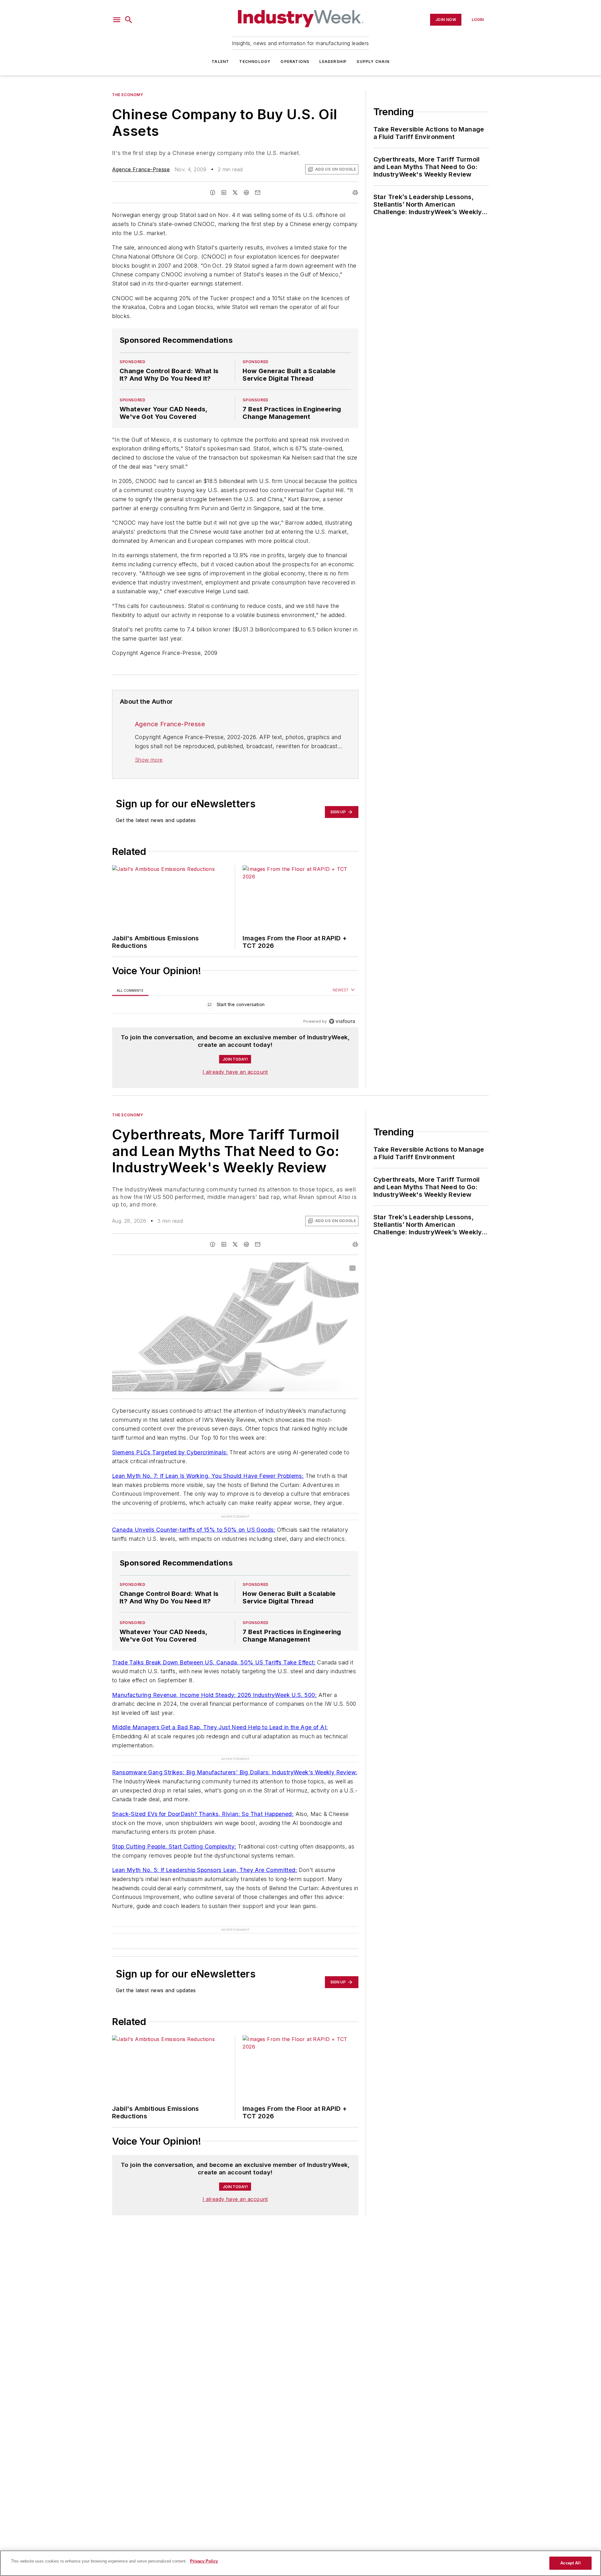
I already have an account (235, 1072)
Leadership (333, 62)
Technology (255, 62)
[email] (258, 193)
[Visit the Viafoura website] (342, 1021)
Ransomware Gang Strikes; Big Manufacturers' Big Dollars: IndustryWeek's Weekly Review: (235, 1772)
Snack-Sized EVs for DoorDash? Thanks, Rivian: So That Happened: (203, 1814)
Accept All (570, 2563)
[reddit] (246, 193)
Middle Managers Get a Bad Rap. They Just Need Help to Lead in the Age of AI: (220, 1727)
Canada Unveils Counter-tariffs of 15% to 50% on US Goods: (194, 1530)
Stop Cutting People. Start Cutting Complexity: (174, 1846)
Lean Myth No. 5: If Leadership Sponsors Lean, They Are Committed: (205, 1870)
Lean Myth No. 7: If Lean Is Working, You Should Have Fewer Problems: (208, 1476)
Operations (295, 62)
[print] (355, 193)
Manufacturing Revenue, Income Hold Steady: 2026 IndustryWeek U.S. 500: (214, 1695)
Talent (220, 62)
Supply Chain (373, 62)
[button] (117, 20)
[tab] (130, 990)
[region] (235, 1006)
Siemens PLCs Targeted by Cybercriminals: (170, 1452)
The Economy (128, 95)
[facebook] (213, 193)
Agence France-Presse (141, 169)
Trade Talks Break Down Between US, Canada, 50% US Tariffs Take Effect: (214, 1662)
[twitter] (235, 193)
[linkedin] (224, 193)
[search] (129, 20)
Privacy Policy (204, 2561)
